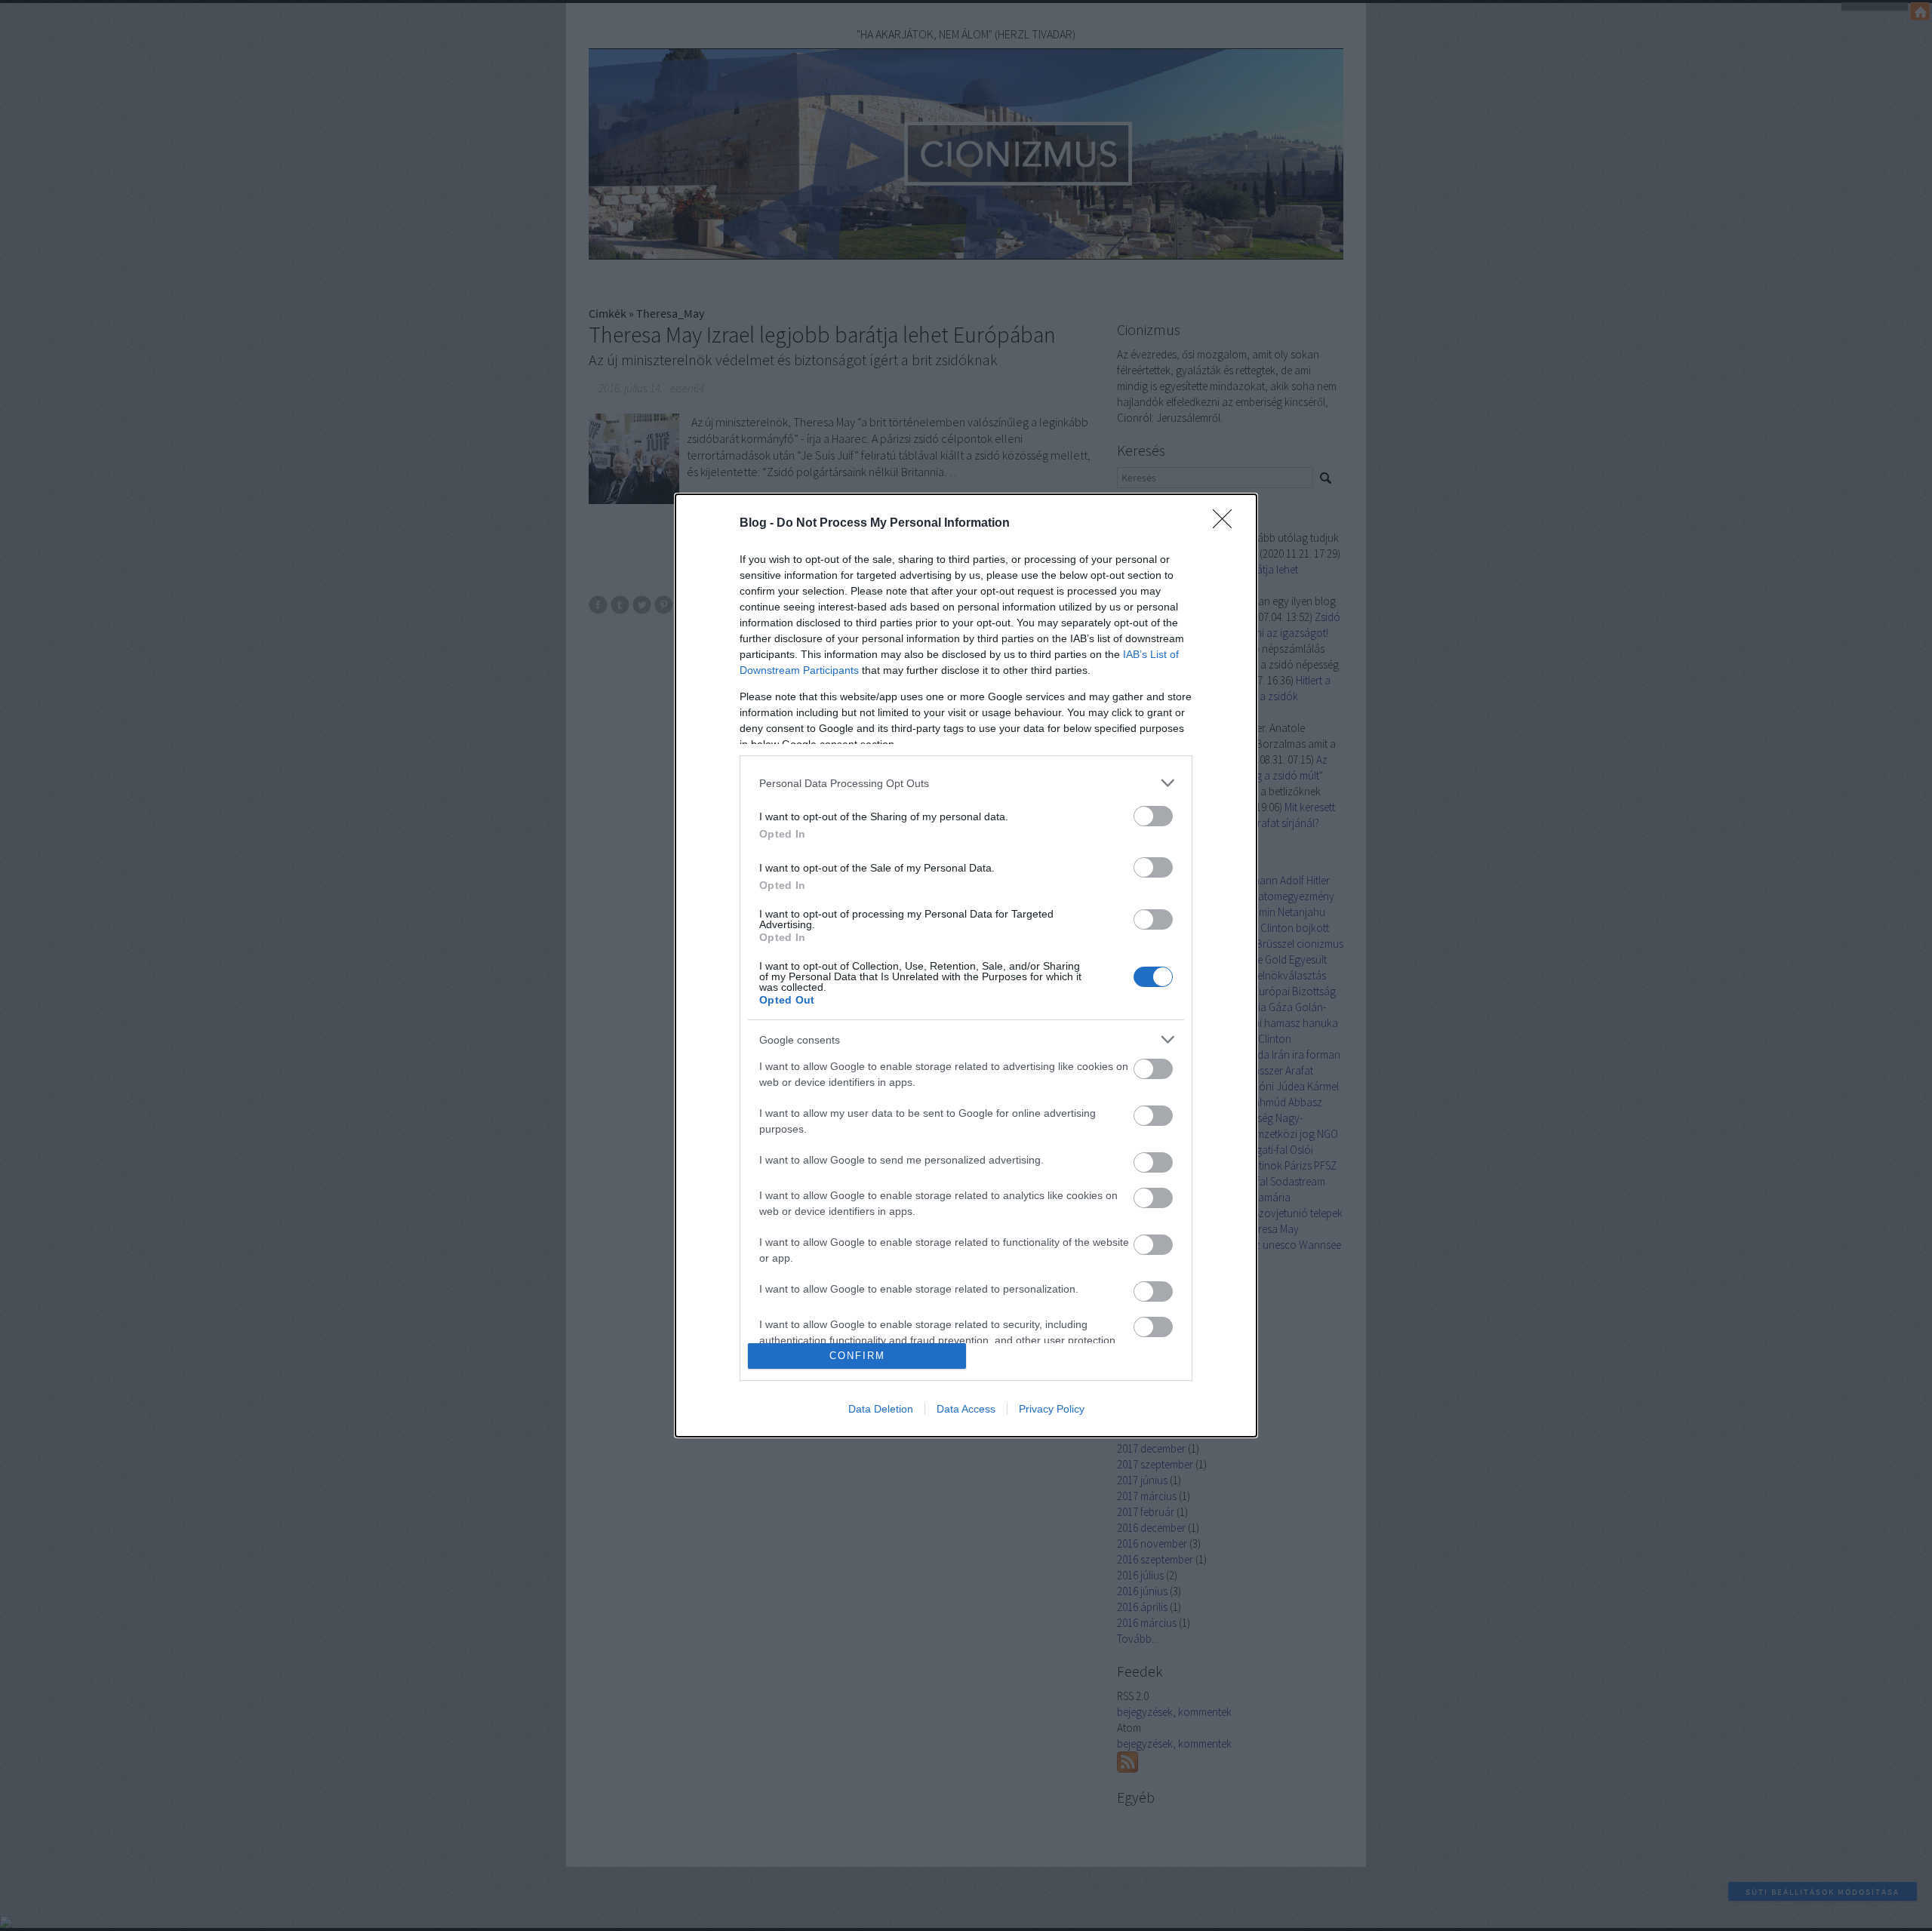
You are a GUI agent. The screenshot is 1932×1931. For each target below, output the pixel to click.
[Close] (1227, 524)
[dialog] (966, 965)
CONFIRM (857, 1356)
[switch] (1153, 816)
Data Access (966, 1409)
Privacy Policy (1052, 1409)
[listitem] (966, 783)
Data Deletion (881, 1409)
